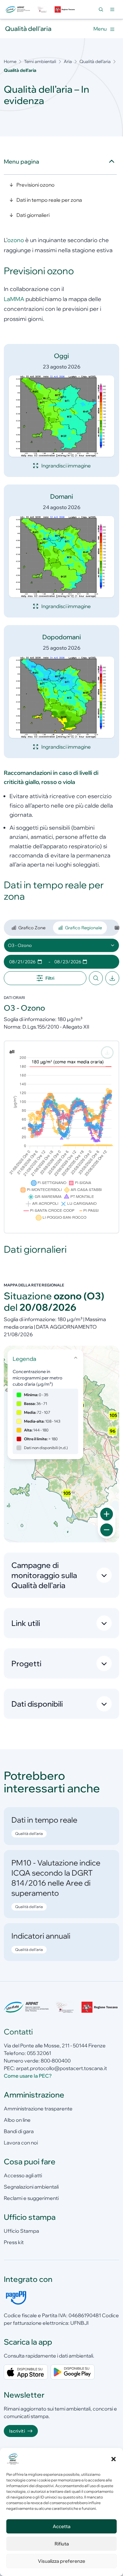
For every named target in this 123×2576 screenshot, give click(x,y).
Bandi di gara (19, 2131)
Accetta (61, 2526)
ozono (16, 240)
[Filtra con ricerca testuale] (96, 978)
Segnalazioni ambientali (31, 2187)
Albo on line (17, 2120)
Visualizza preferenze (61, 2561)
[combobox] (61, 945)
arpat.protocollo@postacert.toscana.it (61, 2068)
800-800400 (56, 2061)
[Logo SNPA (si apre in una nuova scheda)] (42, 9)
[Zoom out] (107, 1530)
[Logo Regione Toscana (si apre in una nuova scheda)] (65, 9)
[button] (114, 2459)
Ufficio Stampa (21, 2231)
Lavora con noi (21, 2143)
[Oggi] (61, 416)
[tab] (28, 928)
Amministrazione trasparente (38, 2109)
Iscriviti (17, 2431)
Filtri (50, 978)
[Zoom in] (107, 1514)
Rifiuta (62, 2544)
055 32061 (39, 2053)
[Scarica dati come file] (112, 978)
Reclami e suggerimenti (31, 2198)
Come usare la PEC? (28, 2076)
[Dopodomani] (61, 697)
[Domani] (61, 557)
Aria (68, 61)
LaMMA (14, 299)
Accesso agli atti (23, 2175)
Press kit (14, 2242)
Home (10, 61)
